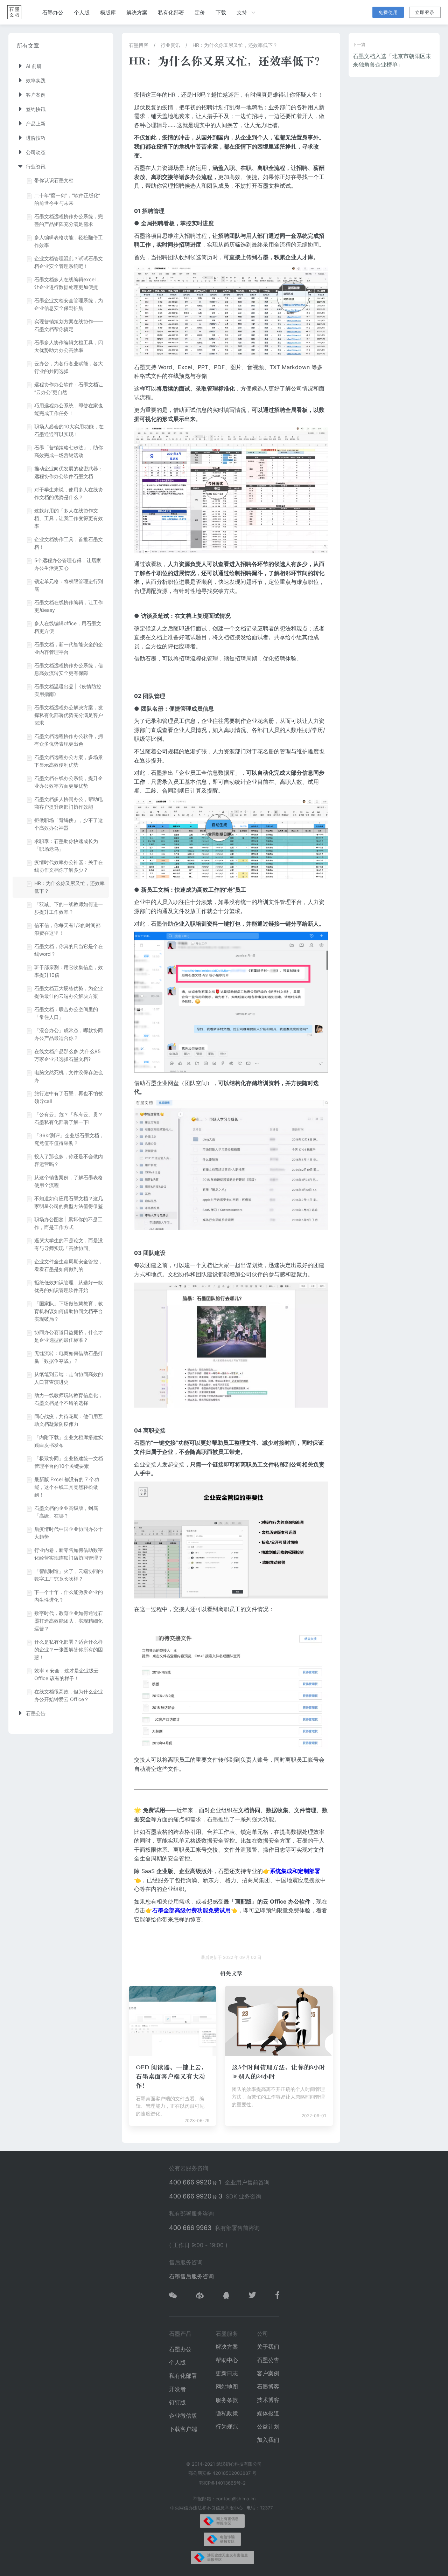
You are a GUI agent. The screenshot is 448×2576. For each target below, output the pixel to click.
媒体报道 (268, 2413)
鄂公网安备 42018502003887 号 (222, 2473)
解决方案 (137, 12)
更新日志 (227, 2373)
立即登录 (425, 12)
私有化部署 (171, 12)
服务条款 (227, 2400)
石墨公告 (268, 2360)
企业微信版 (183, 2416)
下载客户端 (183, 2429)
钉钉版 (177, 2402)
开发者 (177, 2389)
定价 (200, 12)
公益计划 (268, 2426)
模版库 (108, 12)
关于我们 (268, 2347)
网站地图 (227, 2387)
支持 (242, 12)
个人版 (82, 12)
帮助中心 (227, 2360)
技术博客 (268, 2400)
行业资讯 (170, 45)
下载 (221, 12)
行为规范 (227, 2426)
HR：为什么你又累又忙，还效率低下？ (235, 45)
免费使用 (388, 12)
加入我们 (268, 2440)
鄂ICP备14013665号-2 (222, 2483)
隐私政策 (227, 2413)
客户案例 (268, 2373)
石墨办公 (53, 12)
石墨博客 (139, 45)
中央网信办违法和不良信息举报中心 (206, 2508)
